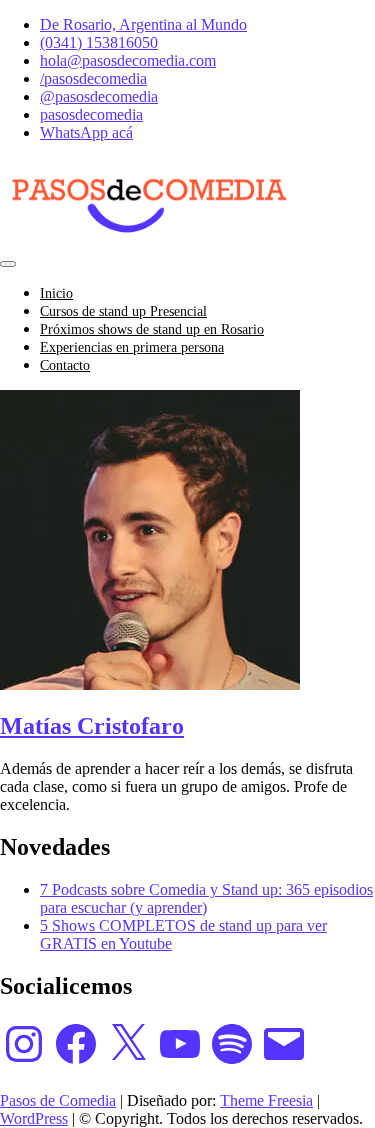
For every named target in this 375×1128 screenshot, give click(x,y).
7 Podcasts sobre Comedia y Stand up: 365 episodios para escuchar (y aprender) (206, 898)
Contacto (65, 365)
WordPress (34, 1118)
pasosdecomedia (91, 114)
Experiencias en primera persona (132, 347)
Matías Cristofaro (92, 726)
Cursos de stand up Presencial (123, 311)
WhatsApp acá (86, 132)
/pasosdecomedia (93, 78)
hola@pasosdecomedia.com (128, 60)
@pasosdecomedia (99, 96)
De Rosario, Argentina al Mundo (143, 24)
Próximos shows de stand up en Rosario (152, 329)
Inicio (56, 293)
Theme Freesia (266, 1100)
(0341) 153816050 (99, 42)
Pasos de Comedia (58, 1100)
